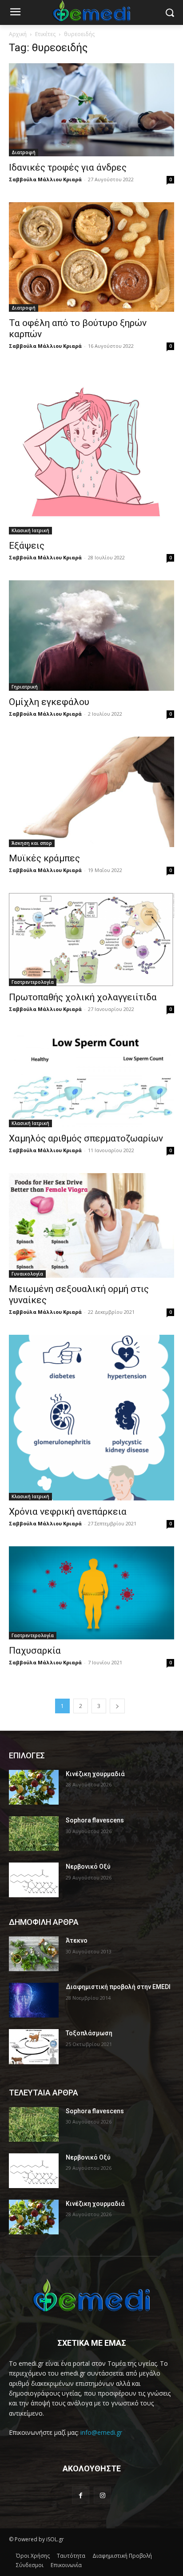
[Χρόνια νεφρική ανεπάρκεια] (91, 1418)
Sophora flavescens (95, 1820)
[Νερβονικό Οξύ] (34, 1880)
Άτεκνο (77, 1940)
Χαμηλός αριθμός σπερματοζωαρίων (86, 1138)
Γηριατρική (25, 687)
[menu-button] (15, 13)
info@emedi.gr (101, 2432)
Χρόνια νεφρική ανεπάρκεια (68, 1512)
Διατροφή (24, 152)
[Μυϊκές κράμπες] (91, 792)
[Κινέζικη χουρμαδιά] (34, 1787)
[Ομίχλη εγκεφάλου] (91, 636)
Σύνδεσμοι (30, 2565)
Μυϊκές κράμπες (44, 858)
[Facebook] (81, 2495)
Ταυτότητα (71, 2556)
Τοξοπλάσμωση (89, 2033)
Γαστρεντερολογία (33, 982)
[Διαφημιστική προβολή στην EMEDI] (34, 2000)
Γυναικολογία (27, 1274)
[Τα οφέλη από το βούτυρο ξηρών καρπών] (91, 257)
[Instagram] (102, 2495)
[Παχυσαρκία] (91, 1593)
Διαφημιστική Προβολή (122, 2556)
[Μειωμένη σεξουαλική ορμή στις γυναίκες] (91, 1225)
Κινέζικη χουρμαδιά (95, 1774)
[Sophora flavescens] (34, 1834)
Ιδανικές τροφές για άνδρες (68, 167)
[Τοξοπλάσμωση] (34, 2046)
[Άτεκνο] (34, 1954)
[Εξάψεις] (91, 452)
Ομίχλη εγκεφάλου (49, 702)
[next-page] (117, 1706)
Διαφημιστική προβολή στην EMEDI (118, 1987)
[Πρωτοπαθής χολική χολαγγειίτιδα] (91, 939)
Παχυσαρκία (35, 1651)
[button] (170, 13)
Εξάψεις (27, 546)
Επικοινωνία (66, 2565)
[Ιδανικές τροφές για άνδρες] (91, 110)
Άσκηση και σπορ (32, 843)
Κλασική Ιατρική (30, 530)
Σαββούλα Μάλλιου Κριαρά (45, 179)
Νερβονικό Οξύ (88, 1867)
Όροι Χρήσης (33, 2556)
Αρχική (18, 34)
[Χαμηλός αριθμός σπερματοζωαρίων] (91, 1080)
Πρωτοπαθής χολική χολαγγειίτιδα (83, 997)
